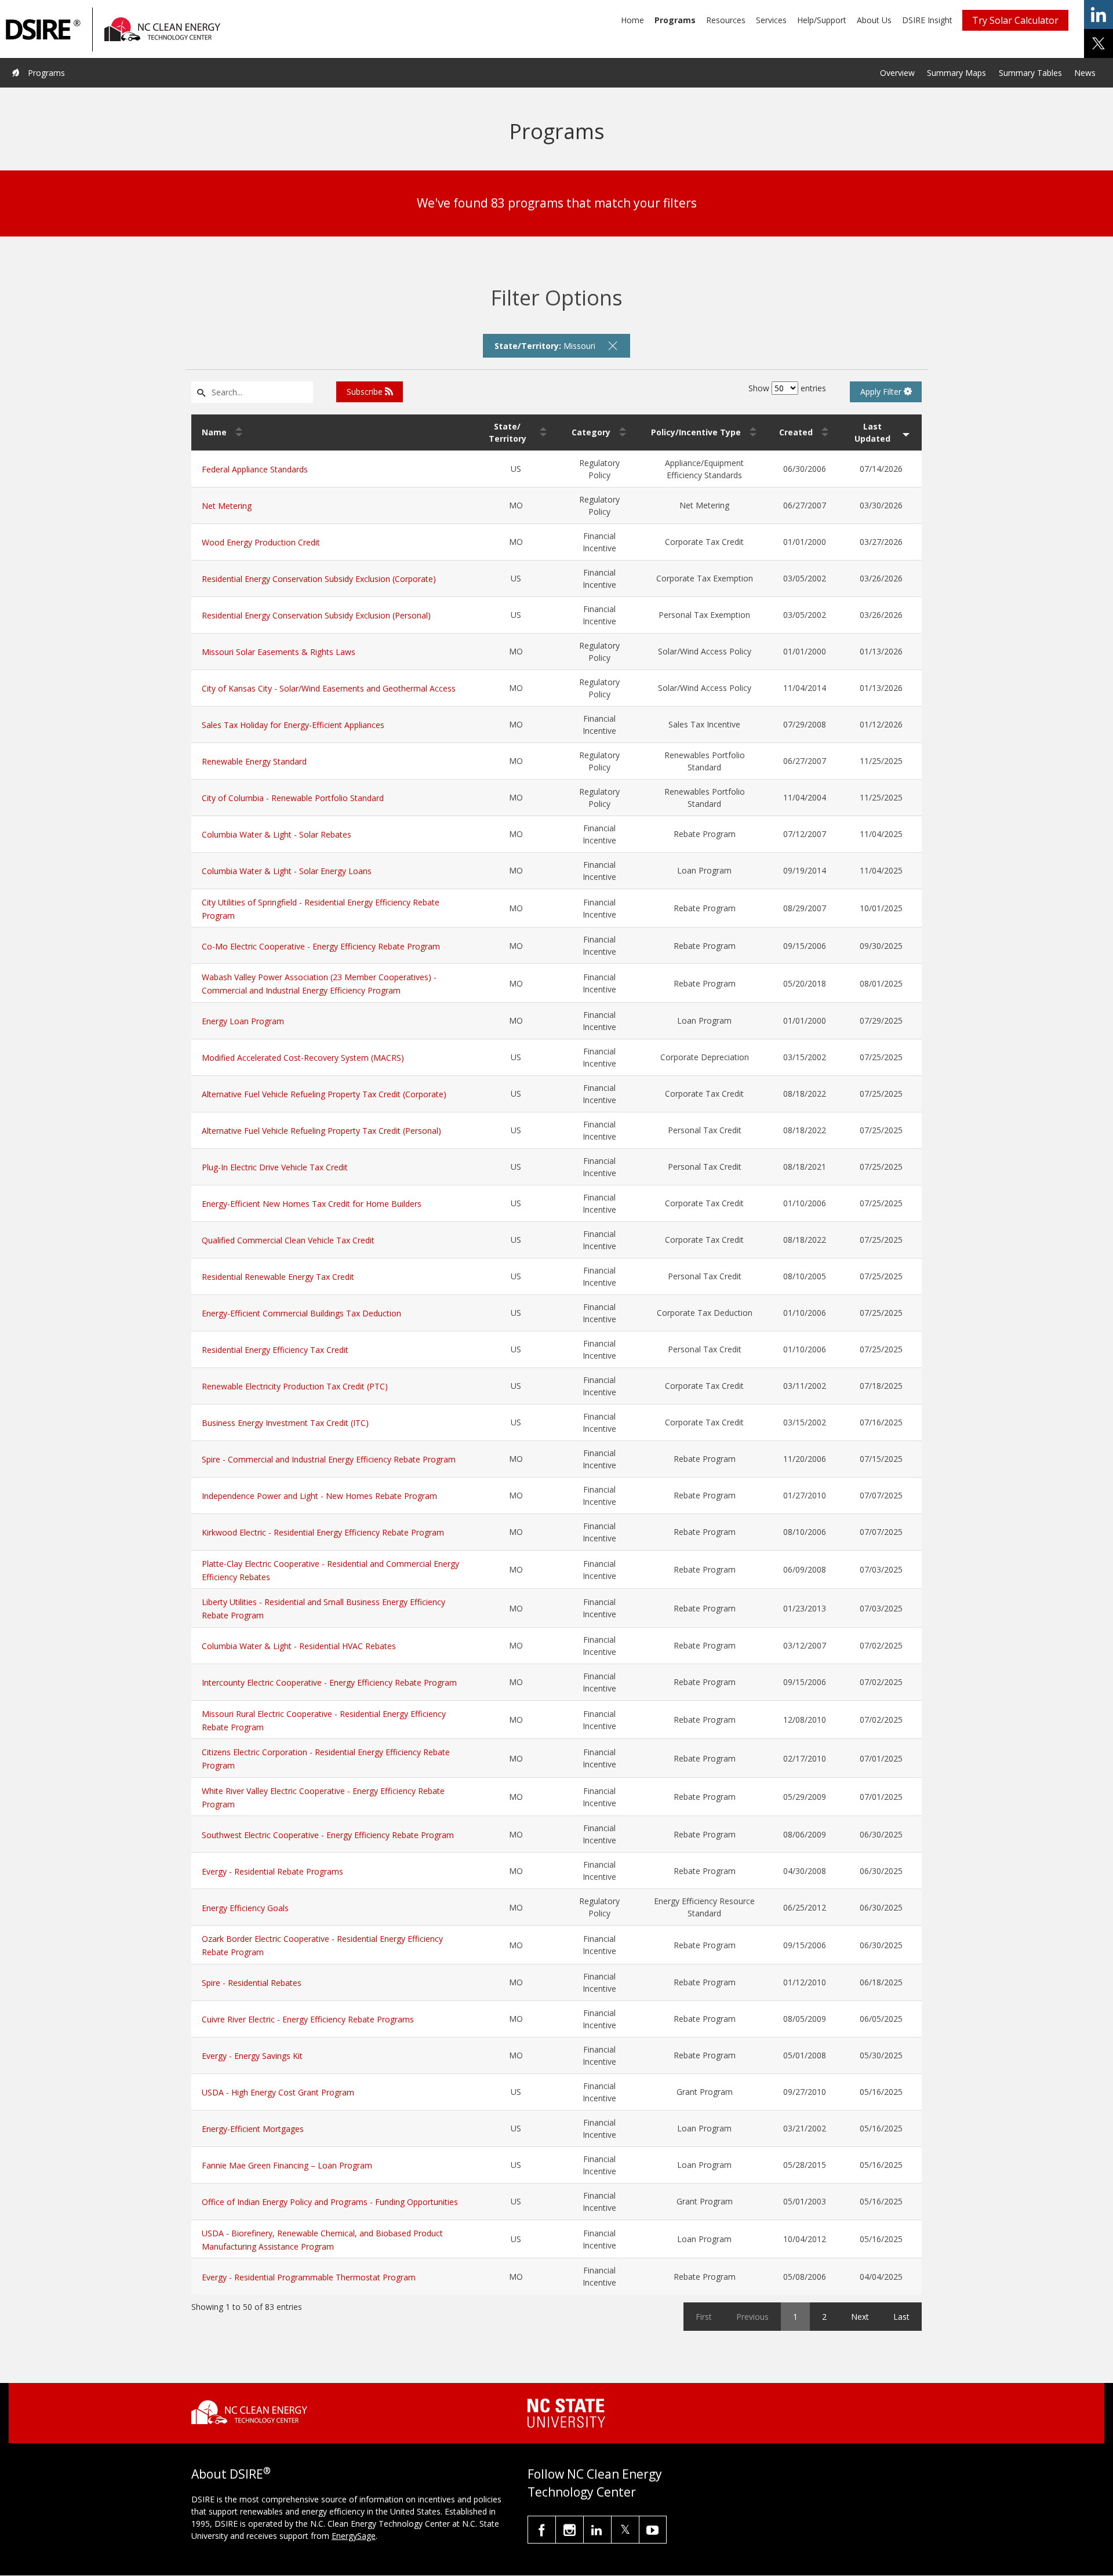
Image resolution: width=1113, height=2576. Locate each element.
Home (632, 20)
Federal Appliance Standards (255, 469)
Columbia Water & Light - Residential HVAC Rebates (299, 1646)
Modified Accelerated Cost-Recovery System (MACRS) (303, 1058)
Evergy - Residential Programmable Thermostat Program (309, 2277)
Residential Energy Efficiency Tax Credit (275, 1350)
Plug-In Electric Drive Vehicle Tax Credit (275, 1167)
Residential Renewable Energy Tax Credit (278, 1277)
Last (901, 2317)
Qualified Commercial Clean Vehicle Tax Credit (288, 1240)
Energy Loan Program (243, 1021)
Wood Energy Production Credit (261, 542)
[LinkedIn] (597, 2530)
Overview (897, 73)
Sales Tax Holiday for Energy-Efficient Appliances (293, 725)
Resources (726, 20)
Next (860, 2317)
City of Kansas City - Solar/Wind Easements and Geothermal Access (329, 688)
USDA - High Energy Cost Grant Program (278, 2092)
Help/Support (822, 20)
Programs (675, 20)
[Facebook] (542, 2530)
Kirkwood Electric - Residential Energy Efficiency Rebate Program (323, 1532)
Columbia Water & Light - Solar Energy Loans (287, 871)
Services (771, 20)
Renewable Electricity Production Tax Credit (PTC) (295, 1386)
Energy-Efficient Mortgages (253, 2129)
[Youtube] (653, 2530)
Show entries (787, 388)
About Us (874, 20)
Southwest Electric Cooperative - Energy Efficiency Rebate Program (328, 1835)
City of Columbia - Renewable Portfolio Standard (293, 798)
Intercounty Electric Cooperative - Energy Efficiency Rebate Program (329, 1682)
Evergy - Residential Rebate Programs (272, 1871)
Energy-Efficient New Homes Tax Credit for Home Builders (312, 1204)
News (1085, 73)
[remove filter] (613, 345)
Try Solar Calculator (1015, 20)
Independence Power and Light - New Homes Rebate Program (319, 1496)
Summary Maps (956, 73)
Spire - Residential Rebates (252, 1983)
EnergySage (354, 2536)
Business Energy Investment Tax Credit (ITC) (285, 1423)
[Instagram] (570, 2530)
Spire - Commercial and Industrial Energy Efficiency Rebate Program (329, 1459)
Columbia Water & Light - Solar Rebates (277, 834)
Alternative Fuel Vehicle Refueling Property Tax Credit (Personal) (321, 1131)
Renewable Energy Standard (254, 761)
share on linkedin (1099, 14)
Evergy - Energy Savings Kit (252, 2056)
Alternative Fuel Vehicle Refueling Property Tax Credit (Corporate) (324, 1094)
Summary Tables (1030, 73)
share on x (1099, 43)
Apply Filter (882, 392)
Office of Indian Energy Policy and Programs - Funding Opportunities (330, 2202)
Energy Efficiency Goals (245, 1908)
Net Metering (227, 506)
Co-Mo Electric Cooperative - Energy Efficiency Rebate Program (321, 946)
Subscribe (366, 392)
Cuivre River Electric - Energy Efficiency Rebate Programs (308, 2019)
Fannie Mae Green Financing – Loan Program (287, 2165)
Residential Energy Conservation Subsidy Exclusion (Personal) (316, 615)
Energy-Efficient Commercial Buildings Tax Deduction (301, 1313)
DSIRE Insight (927, 20)
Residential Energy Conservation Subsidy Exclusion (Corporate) (319, 579)
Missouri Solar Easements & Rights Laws (279, 652)
